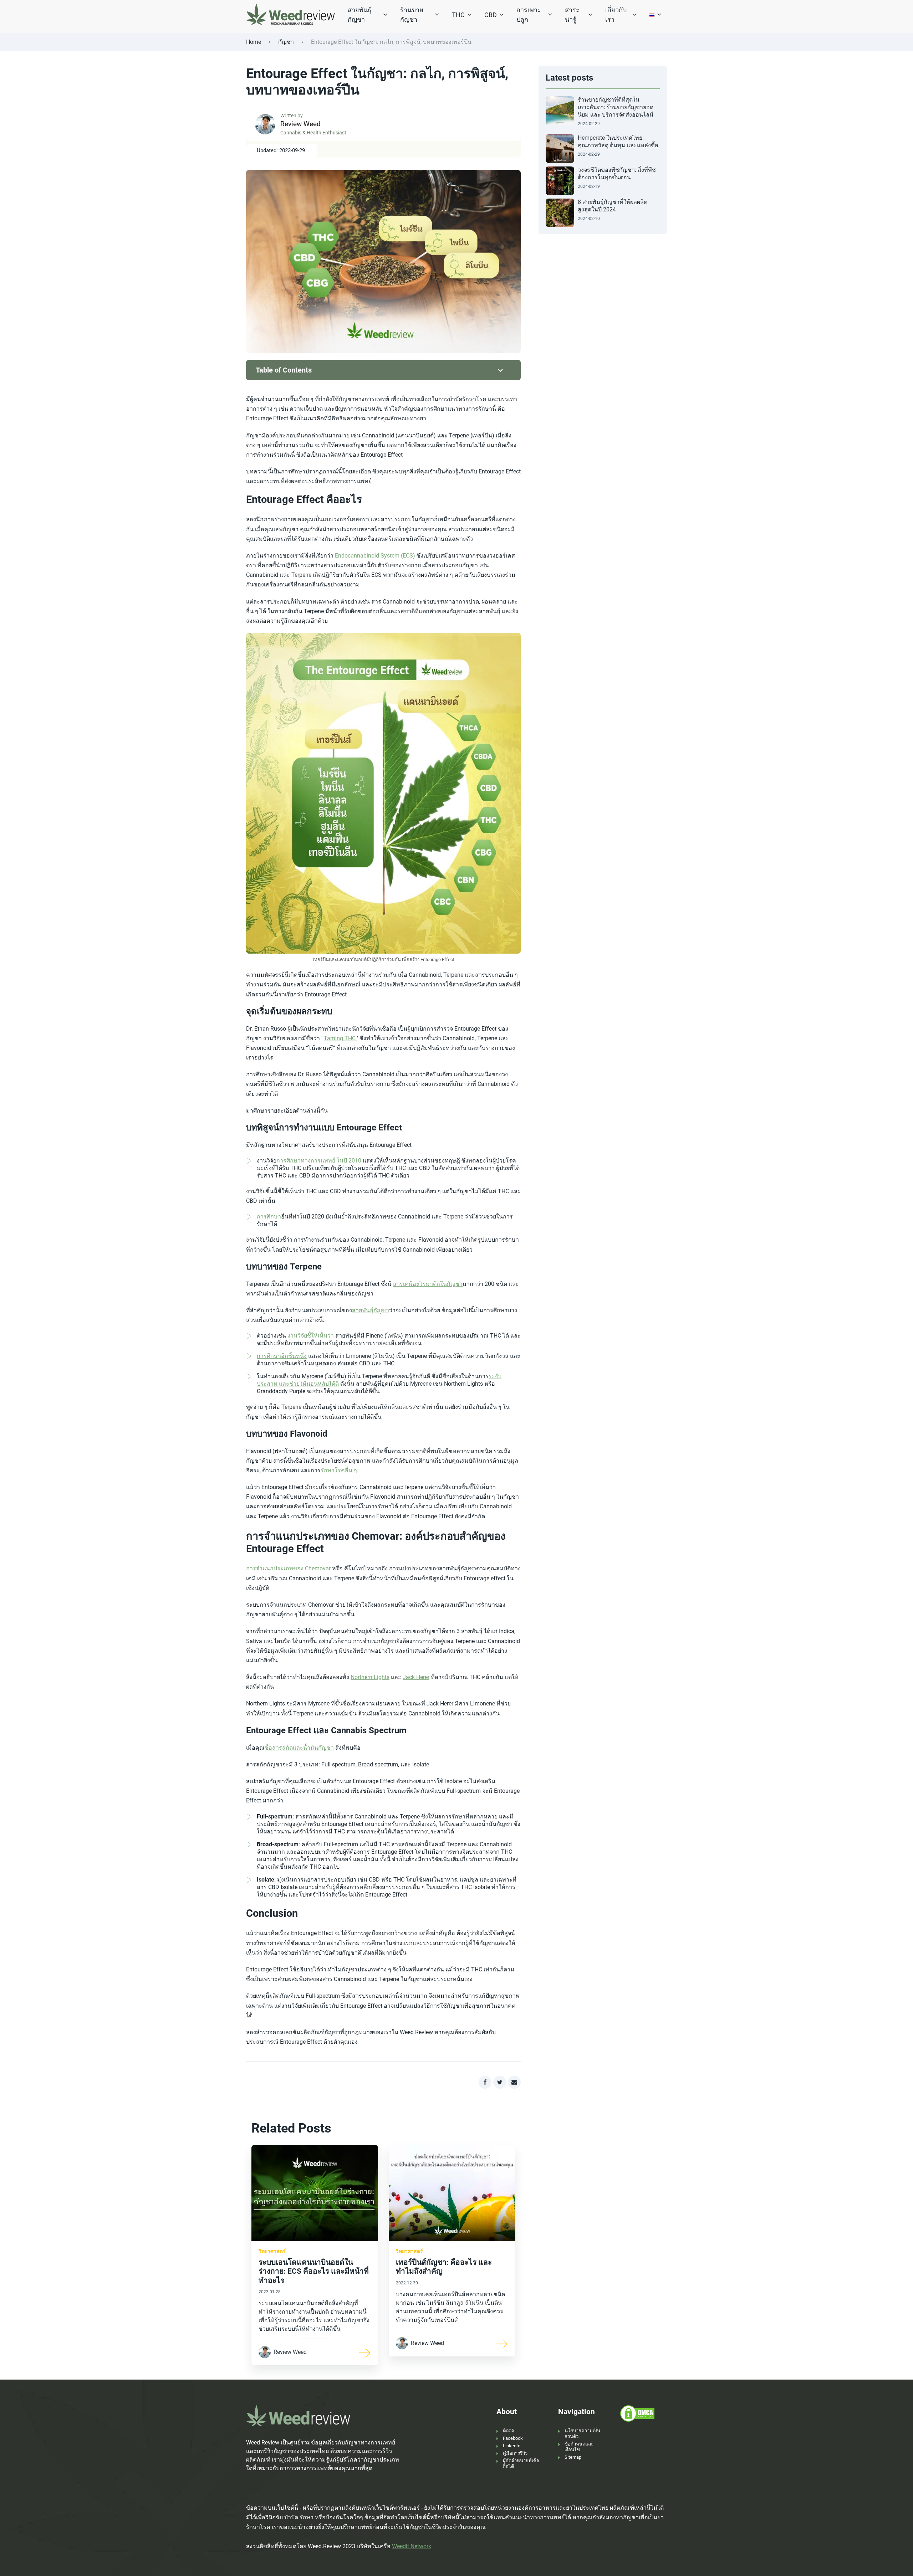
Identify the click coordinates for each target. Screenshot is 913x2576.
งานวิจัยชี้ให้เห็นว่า (311, 1336)
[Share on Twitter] (500, 2082)
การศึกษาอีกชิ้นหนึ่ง (282, 1356)
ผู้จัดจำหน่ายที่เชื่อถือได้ (521, 2464)
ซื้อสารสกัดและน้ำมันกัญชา (299, 1748)
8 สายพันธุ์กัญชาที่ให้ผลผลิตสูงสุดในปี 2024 (613, 206)
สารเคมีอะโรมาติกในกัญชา (428, 1284)
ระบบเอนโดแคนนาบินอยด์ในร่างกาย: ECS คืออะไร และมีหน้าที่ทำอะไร (314, 2271)
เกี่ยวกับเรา (616, 15)
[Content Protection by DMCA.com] (637, 2413)
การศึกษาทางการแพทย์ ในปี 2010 (319, 1161)
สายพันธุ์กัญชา (360, 15)
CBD (491, 15)
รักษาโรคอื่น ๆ (339, 1470)
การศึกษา (269, 1217)
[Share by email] (514, 2082)
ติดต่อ (509, 2431)
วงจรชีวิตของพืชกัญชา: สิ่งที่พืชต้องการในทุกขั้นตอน (617, 174)
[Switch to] (652, 15)
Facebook (513, 2438)
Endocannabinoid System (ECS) (375, 556)
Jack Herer (416, 1677)
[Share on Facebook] (485, 2082)
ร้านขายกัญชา (412, 15)
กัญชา (286, 42)
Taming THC (340, 1038)
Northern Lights (370, 1677)
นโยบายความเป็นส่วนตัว (582, 2434)
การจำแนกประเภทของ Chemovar (288, 1568)
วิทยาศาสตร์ (272, 2251)
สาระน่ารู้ (572, 15)
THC (458, 15)
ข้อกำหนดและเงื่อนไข (579, 2447)
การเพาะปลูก (529, 15)
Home (254, 42)
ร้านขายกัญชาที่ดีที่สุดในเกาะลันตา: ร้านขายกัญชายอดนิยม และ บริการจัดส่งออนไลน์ (616, 107)
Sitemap (573, 2457)
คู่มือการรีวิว (515, 2453)
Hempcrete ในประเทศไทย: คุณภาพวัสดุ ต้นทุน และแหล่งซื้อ (618, 142)
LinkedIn (512, 2446)
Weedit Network (412, 2546)
